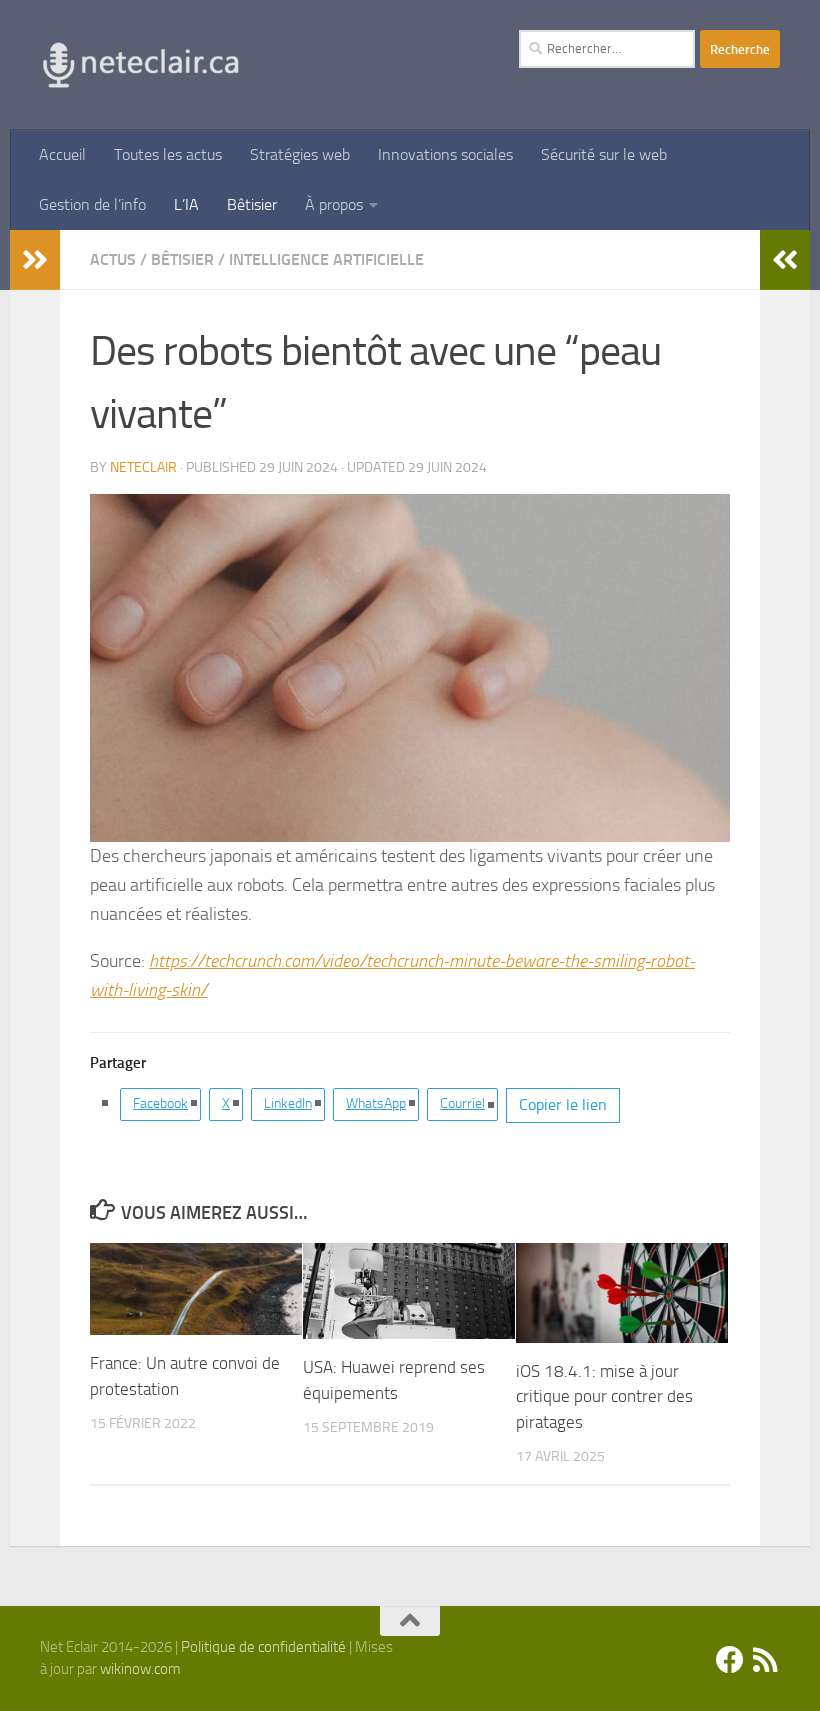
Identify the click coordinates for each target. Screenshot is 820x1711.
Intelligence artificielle (326, 259)
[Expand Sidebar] (35, 260)
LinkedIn (288, 1103)
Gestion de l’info (92, 204)
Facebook (160, 1103)
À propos (334, 204)
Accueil (62, 154)
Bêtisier (252, 204)
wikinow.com (140, 1669)
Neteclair (143, 467)
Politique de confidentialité (263, 1647)
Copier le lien (563, 1104)
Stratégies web (300, 154)
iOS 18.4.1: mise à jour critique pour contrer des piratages (604, 1396)
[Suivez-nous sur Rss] (766, 1660)
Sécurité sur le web (604, 154)
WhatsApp (376, 1103)
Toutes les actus (168, 154)
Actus (113, 259)
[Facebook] (730, 1660)
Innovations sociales (445, 154)
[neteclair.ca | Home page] (140, 65)
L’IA (186, 204)
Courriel (462, 1103)
